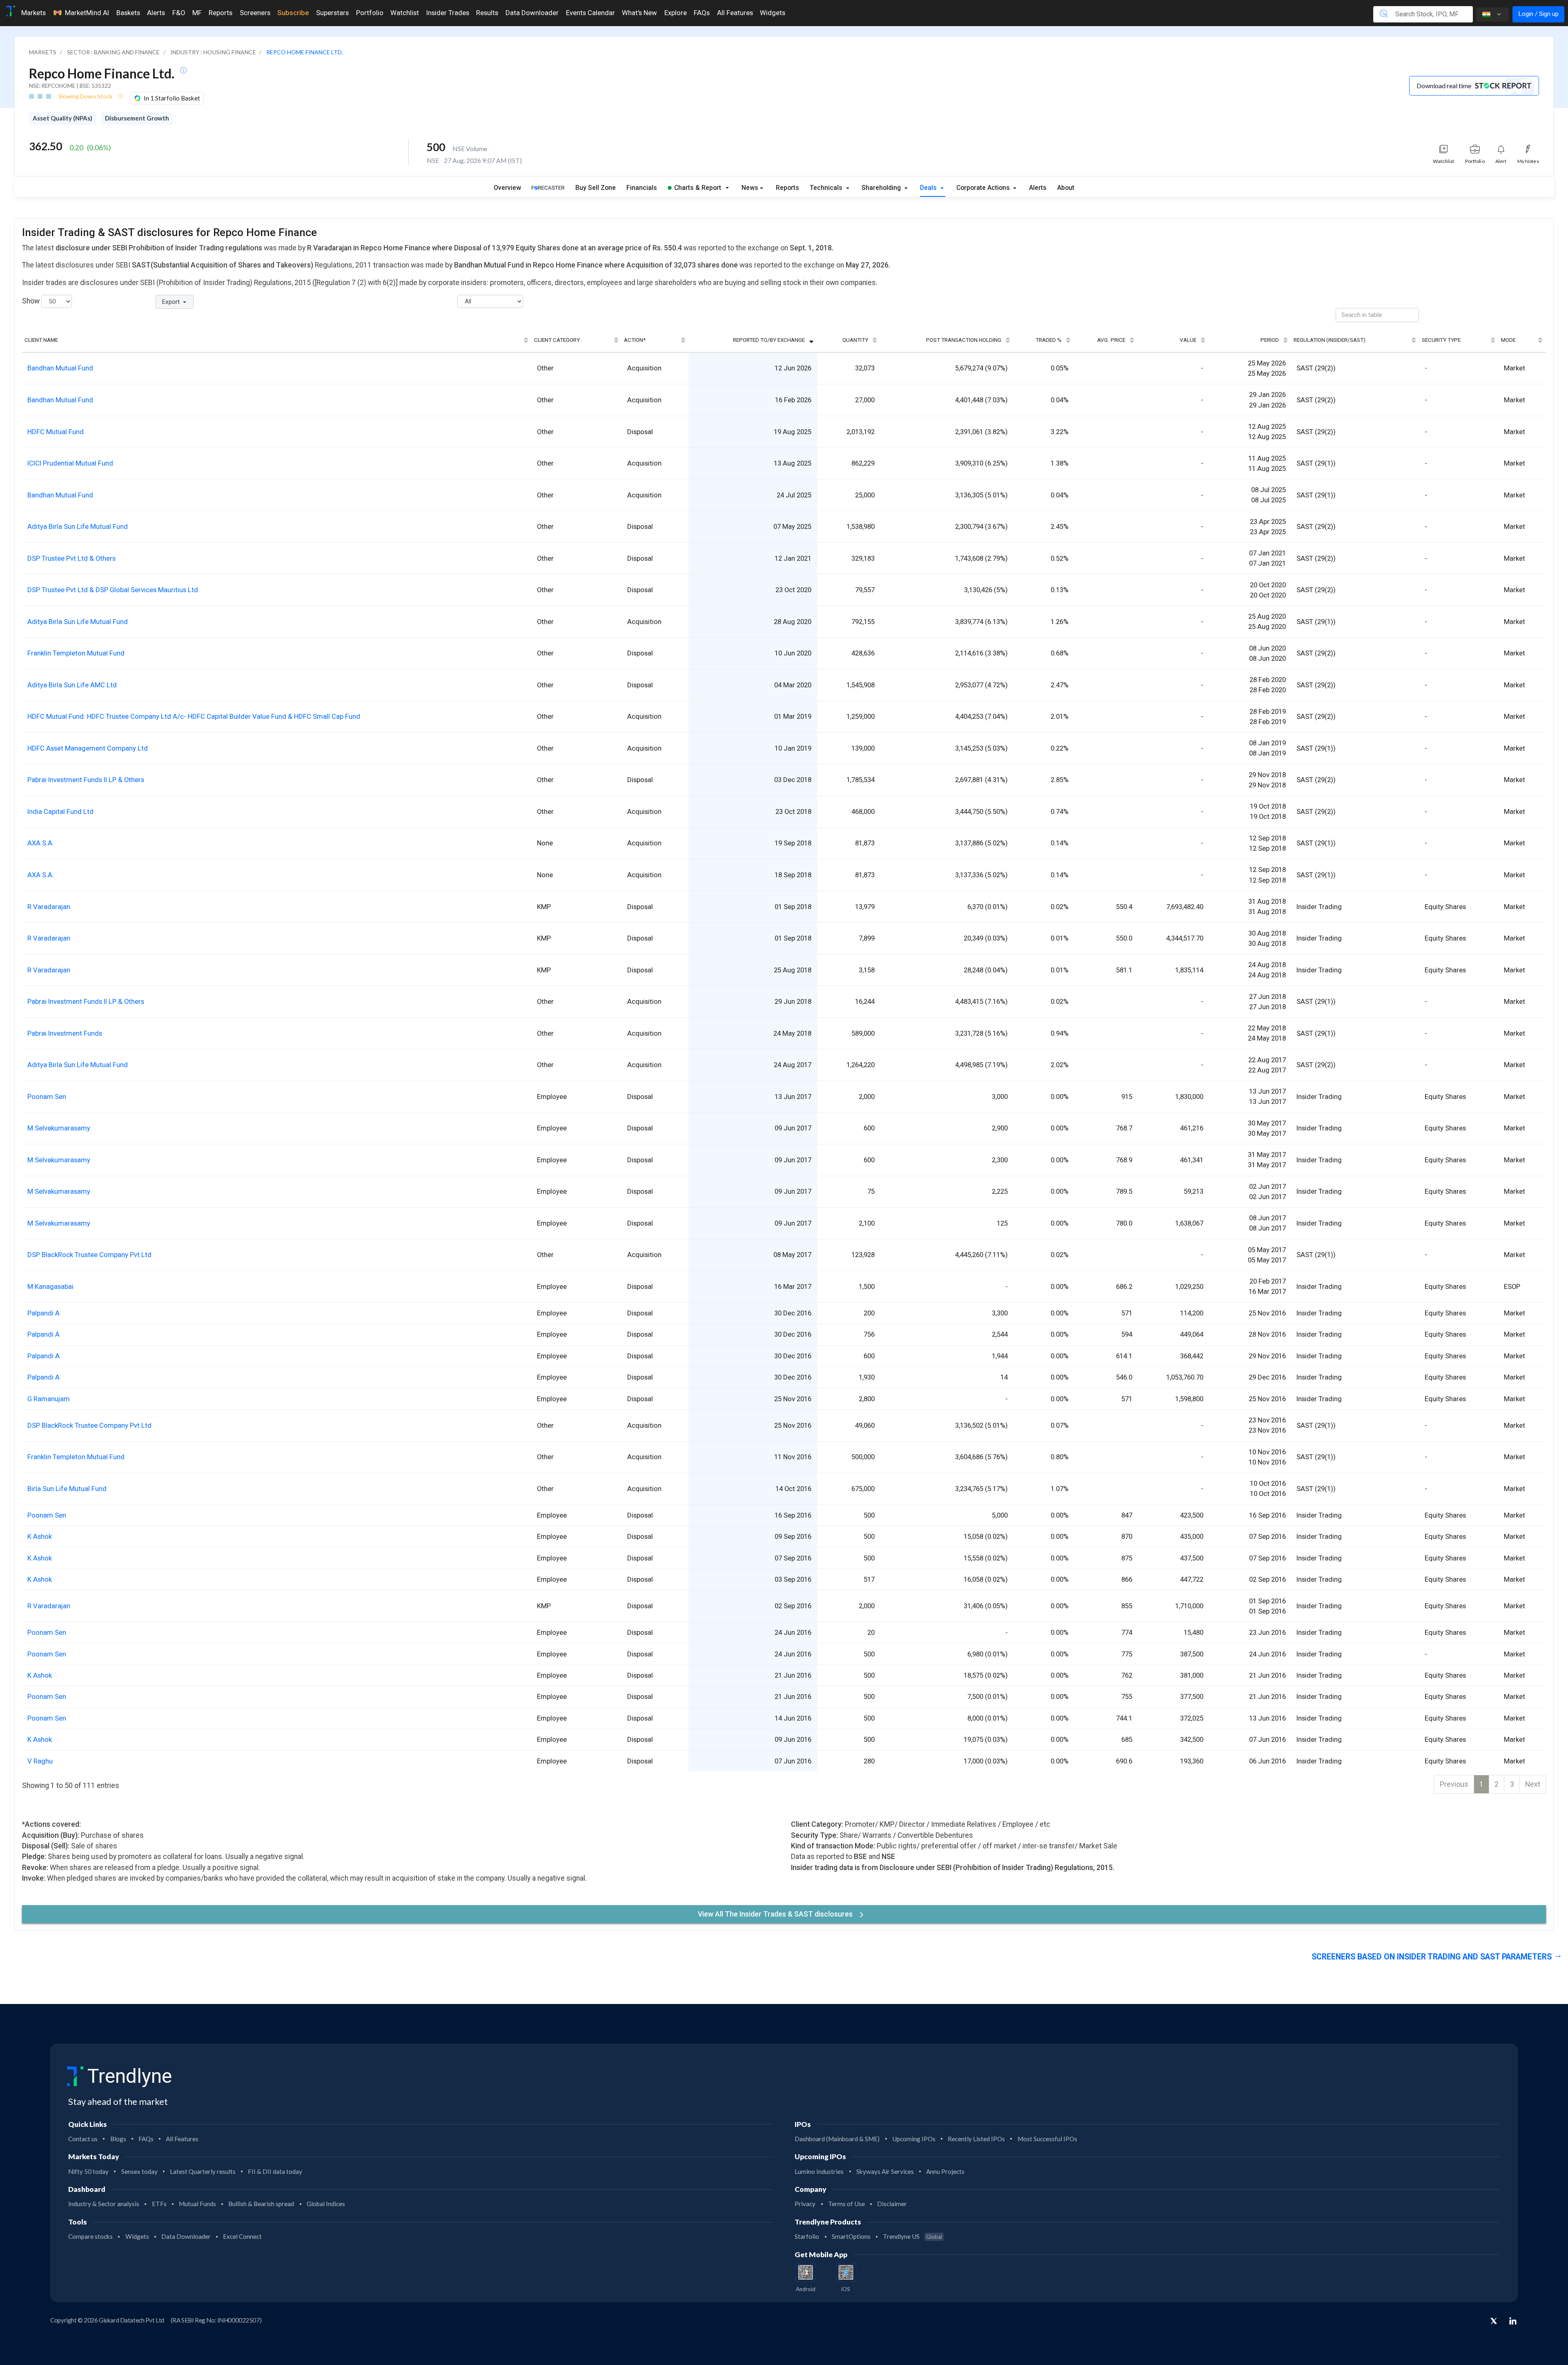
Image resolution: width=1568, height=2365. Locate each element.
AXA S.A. (41, 843)
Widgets (773, 13)
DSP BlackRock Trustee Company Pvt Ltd (89, 1255)
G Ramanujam (49, 1399)
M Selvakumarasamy (59, 1128)
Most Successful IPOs (1047, 2139)
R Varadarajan (49, 907)
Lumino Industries (819, 2171)
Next (1533, 1784)
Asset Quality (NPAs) (62, 118)
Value (1188, 340)
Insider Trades (448, 13)
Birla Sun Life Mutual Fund (67, 1489)
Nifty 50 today (88, 2171)
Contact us (83, 2139)
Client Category (557, 340)
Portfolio (370, 13)
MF (197, 13)
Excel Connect (242, 2236)
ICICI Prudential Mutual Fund (70, 463)
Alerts (156, 13)
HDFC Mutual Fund (56, 432)
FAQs (702, 13)
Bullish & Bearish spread (261, 2204)
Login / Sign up (1538, 14)
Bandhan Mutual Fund (60, 368)
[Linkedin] (1513, 2321)
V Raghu (40, 1761)
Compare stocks (90, 2236)
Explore (676, 13)
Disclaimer (892, 2204)
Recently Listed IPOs (976, 2139)
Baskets (128, 13)
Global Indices (326, 2204)
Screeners (255, 13)
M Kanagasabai (50, 1286)
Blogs (118, 2139)
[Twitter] (1494, 2322)
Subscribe (293, 13)
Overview (507, 188)
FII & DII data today (275, 2171)
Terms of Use (846, 2204)
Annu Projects (945, 2171)
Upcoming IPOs (914, 2139)
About (1066, 188)
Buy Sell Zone (596, 188)
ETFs (159, 2204)
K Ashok (40, 1536)
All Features (735, 13)
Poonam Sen (47, 1097)
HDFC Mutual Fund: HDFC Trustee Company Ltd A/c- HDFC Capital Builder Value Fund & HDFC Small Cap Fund (194, 716)
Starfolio (807, 2236)
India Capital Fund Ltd (60, 811)
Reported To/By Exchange (769, 340)
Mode (1508, 340)
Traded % (1049, 340)
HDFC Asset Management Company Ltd (88, 748)
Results (487, 13)
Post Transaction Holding (964, 340)
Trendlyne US (912, 2236)
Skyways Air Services (885, 2171)
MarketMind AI (87, 13)
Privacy (805, 2204)
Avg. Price (1111, 340)
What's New (639, 13)
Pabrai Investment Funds (65, 1033)
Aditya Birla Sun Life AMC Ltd (72, 685)
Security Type (1441, 340)
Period (1270, 340)
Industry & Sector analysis (104, 2204)
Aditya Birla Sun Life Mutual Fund (78, 526)
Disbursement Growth (137, 118)
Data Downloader (532, 13)
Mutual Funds (197, 2204)
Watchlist (405, 13)
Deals (929, 188)
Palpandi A (43, 1313)
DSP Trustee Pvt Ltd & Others (71, 558)
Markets (33, 13)
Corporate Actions (984, 188)
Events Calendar (590, 13)
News (750, 188)
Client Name (41, 340)
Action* (635, 340)
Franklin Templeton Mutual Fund (76, 653)
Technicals (827, 188)
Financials (642, 188)
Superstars (332, 13)
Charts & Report (698, 188)
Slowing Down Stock (86, 96)
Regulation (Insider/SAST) (1330, 340)
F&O (179, 13)
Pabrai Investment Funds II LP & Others (86, 780)
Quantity (855, 340)
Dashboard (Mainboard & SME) (837, 2139)
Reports (220, 13)
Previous (1454, 1784)
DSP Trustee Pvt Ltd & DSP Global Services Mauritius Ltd (113, 590)
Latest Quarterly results (203, 2171)
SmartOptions (851, 2236)
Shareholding (882, 188)
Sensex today (139, 2171)
